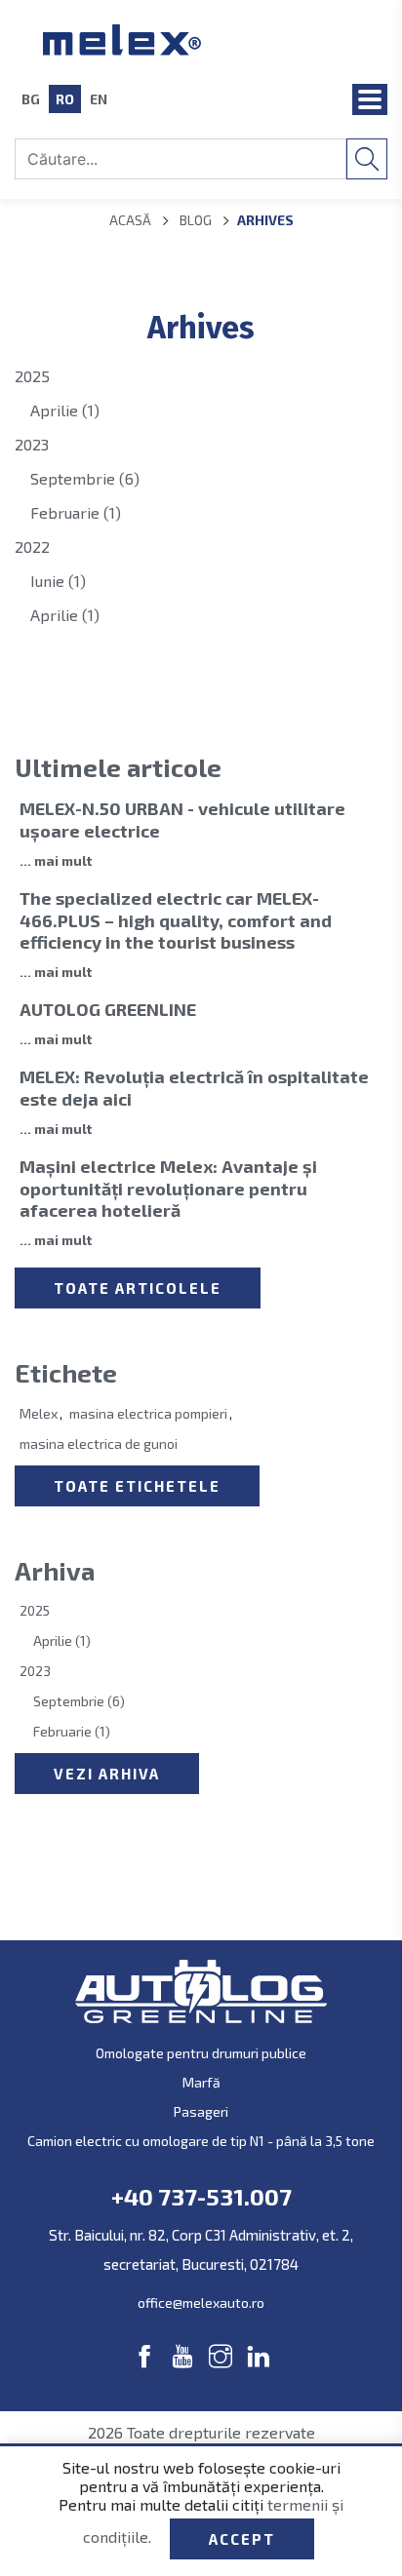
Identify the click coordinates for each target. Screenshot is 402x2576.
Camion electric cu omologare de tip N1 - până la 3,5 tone (201, 2141)
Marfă (201, 2082)
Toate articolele (138, 1288)
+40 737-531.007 (201, 2197)
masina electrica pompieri (148, 1413)
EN (99, 99)
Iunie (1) (58, 581)
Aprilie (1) (65, 410)
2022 (32, 546)
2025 (32, 376)
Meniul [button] (370, 99)
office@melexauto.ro (201, 2303)
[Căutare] (367, 159)
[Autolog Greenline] (201, 40)
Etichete (66, 1372)
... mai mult (56, 860)
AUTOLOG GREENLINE (108, 1009)
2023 (32, 444)
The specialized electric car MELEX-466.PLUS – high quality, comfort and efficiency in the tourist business (176, 920)
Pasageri (201, 2111)
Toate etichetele (137, 1486)
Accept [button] (242, 2539)
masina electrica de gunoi (99, 1444)
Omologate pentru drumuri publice (201, 2053)
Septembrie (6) (85, 478)
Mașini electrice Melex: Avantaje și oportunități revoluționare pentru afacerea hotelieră (168, 1188)
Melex (39, 1413)
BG (31, 99)
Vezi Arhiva (107, 1774)
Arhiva (55, 1570)
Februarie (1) (76, 512)
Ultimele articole (118, 767)
